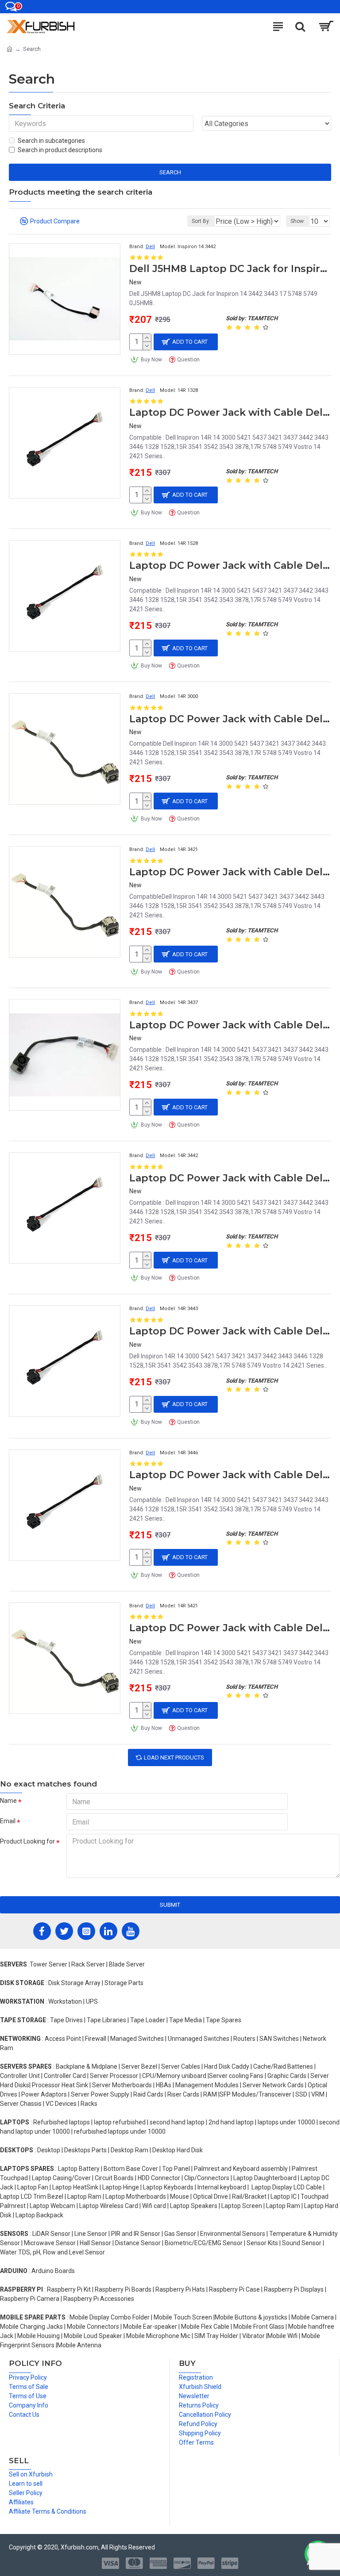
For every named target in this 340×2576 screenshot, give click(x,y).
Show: (298, 221)
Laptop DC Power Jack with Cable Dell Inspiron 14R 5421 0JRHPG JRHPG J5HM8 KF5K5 (230, 1628)
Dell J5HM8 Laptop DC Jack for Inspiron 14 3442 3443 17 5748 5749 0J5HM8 (230, 269)
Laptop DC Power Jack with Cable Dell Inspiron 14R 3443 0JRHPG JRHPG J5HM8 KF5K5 (230, 1331)
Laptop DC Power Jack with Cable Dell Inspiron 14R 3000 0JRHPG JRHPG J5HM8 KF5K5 (230, 719)
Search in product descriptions (60, 150)
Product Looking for (27, 1841)
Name (8, 1801)
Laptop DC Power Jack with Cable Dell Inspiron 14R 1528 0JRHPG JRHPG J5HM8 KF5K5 (230, 565)
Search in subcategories (51, 141)
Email (8, 1821)
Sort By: (201, 221)
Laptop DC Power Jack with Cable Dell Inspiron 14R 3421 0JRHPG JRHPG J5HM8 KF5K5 (230, 872)
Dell (150, 247)
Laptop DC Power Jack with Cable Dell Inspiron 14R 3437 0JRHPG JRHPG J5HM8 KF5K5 (230, 1025)
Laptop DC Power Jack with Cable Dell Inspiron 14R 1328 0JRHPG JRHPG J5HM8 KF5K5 (230, 412)
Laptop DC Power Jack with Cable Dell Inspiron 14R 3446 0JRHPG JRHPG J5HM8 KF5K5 (230, 1475)
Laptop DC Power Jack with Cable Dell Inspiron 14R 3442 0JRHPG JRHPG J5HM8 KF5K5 (230, 1178)
